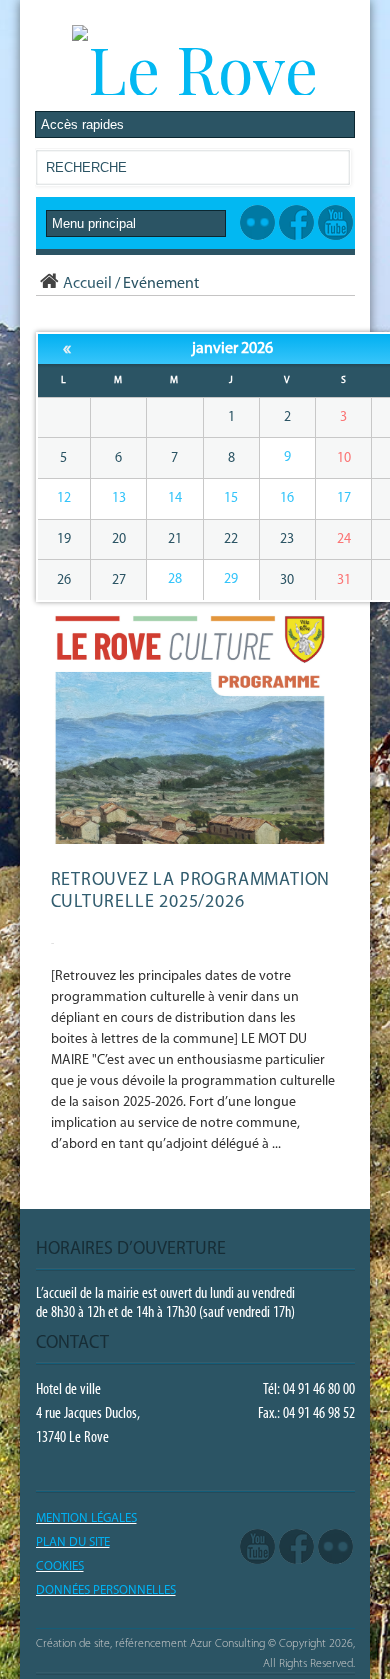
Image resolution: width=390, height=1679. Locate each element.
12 (64, 498)
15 (231, 498)
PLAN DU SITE (73, 1542)
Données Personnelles (106, 1590)
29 (231, 579)
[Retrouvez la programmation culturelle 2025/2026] (193, 840)
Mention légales (86, 1518)
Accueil (87, 284)
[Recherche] (334, 171)
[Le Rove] (195, 68)
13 (119, 498)
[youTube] (257, 1547)
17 (344, 498)
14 (175, 498)
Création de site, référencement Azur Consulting (150, 1644)
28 (175, 579)
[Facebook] (296, 1547)
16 (287, 498)
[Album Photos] (335, 1547)
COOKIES (60, 1566)
